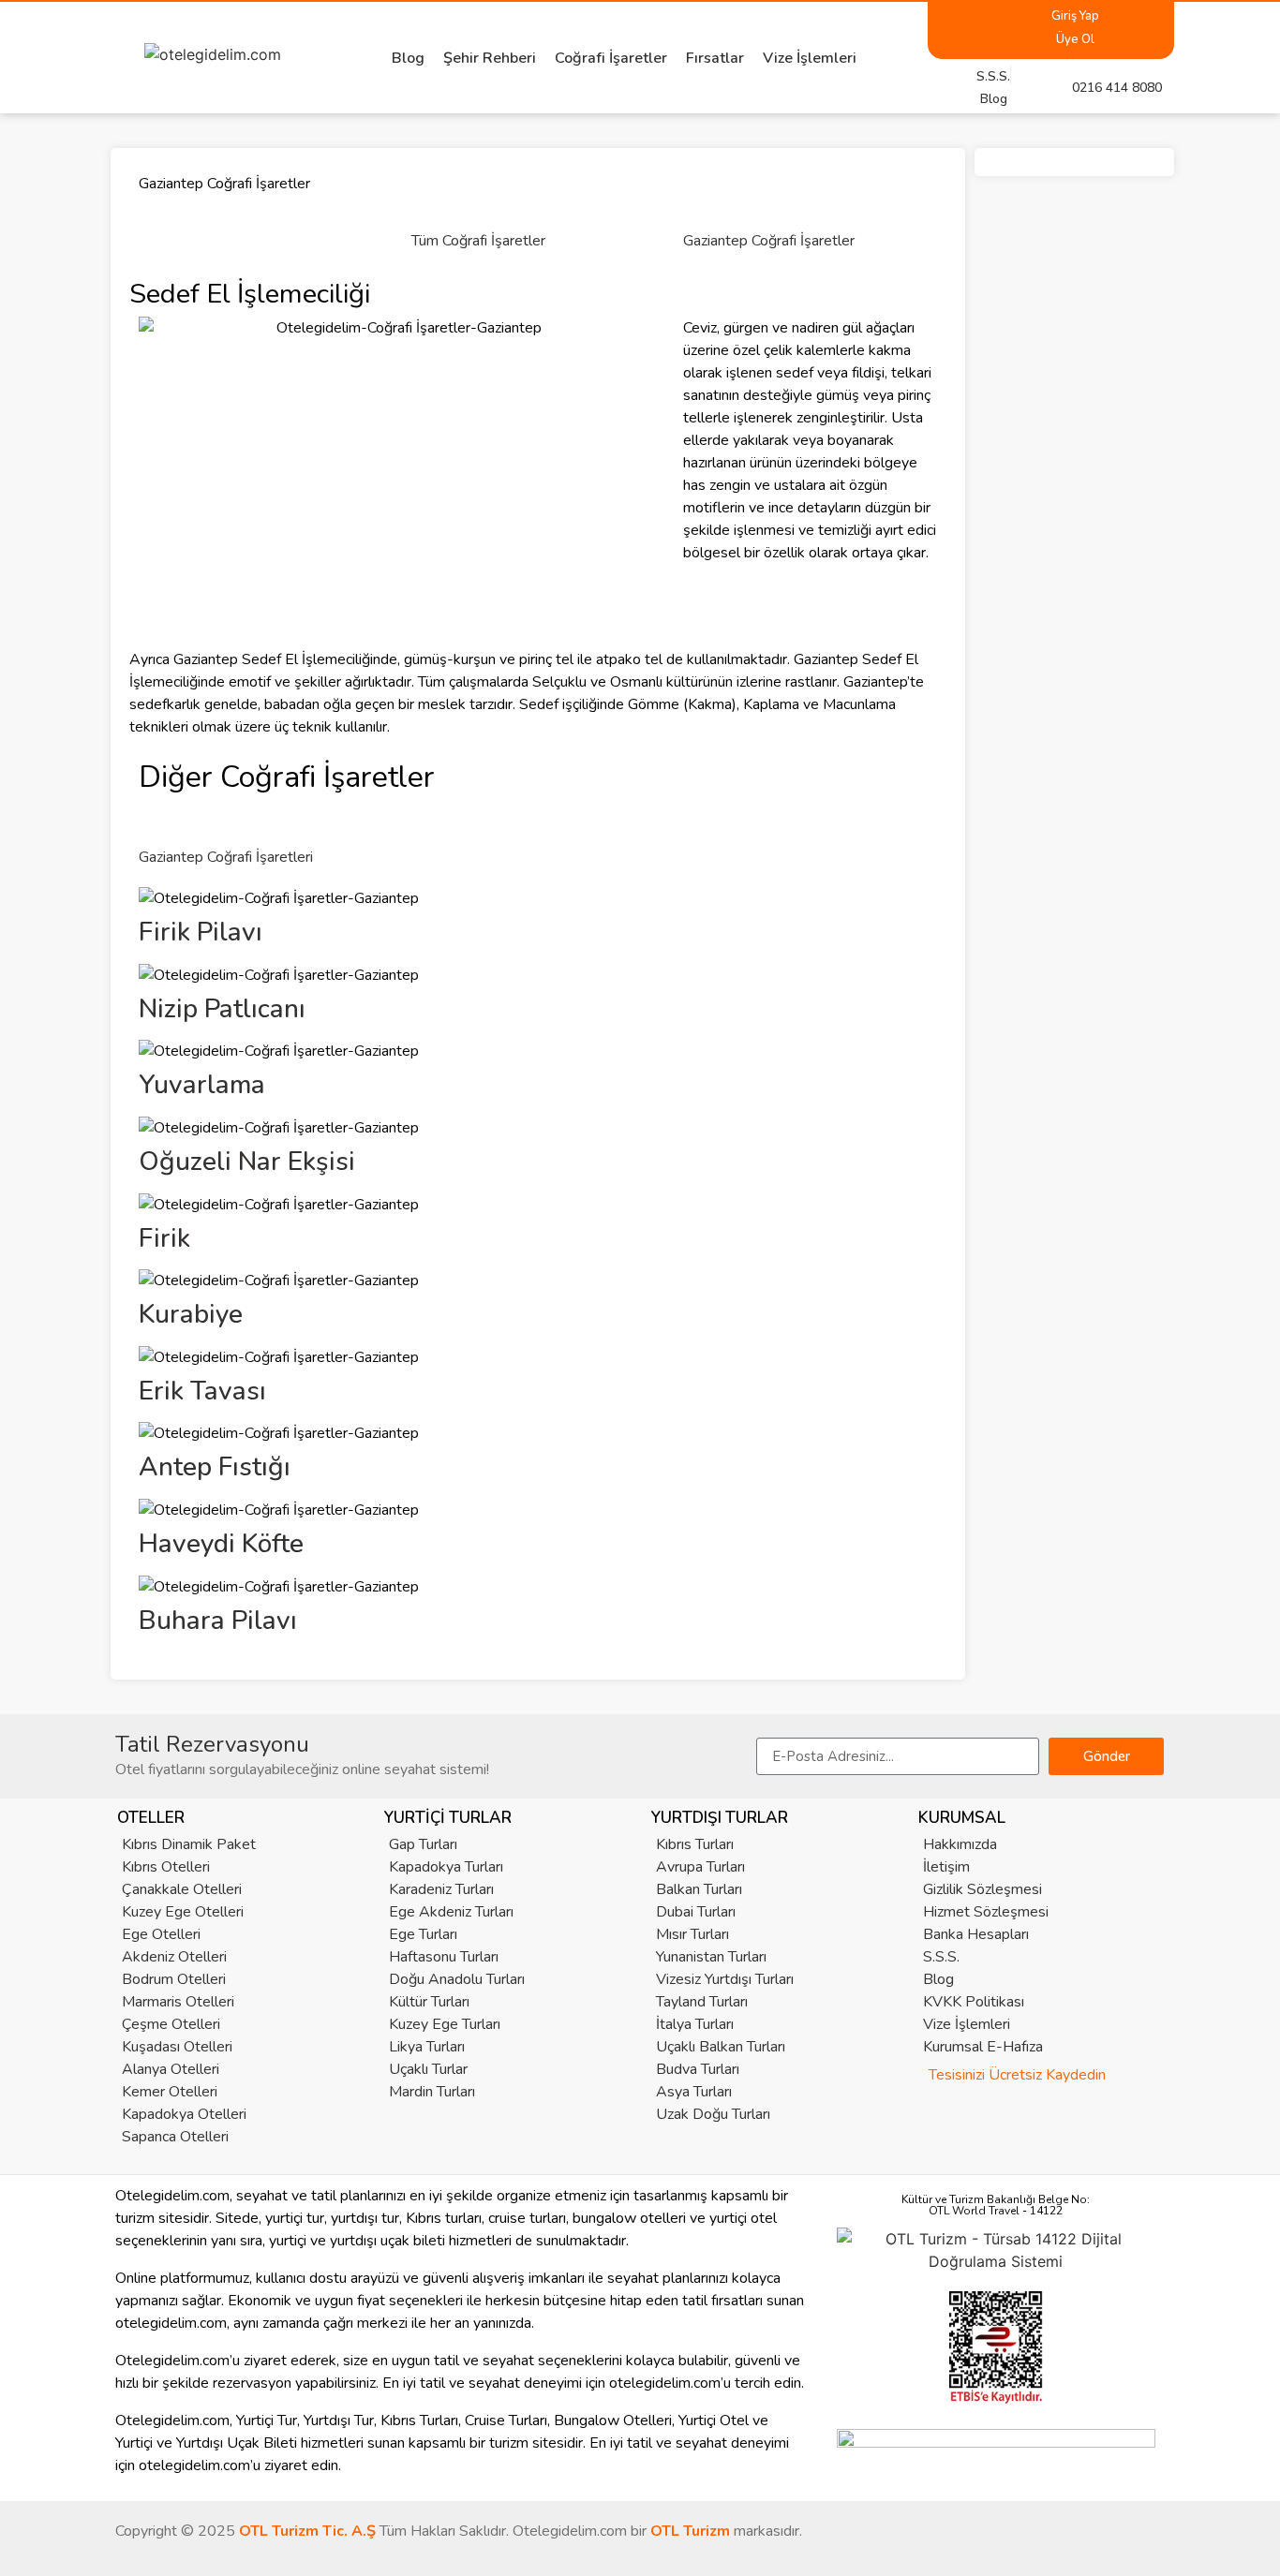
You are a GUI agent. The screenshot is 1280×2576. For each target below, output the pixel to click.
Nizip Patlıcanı (222, 1009)
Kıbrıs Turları (695, 1844)
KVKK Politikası (974, 2002)
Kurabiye (191, 1314)
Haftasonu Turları (444, 1957)
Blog (408, 58)
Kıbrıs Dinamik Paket (189, 1844)
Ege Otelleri (161, 1934)
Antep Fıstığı (215, 1467)
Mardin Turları (432, 2092)
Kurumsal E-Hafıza (983, 2047)
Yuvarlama (202, 1085)
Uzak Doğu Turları (713, 2114)
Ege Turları (423, 1934)
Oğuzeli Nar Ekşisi (247, 1162)
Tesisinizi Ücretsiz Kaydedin (1017, 2075)
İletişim (946, 1867)
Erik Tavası (202, 1391)
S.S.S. (941, 1957)
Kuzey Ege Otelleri (183, 1912)
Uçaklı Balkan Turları (721, 2047)
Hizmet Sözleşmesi (986, 1912)
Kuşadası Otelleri (177, 2047)
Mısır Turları (692, 1934)
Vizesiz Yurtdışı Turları (725, 1979)
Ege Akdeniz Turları (451, 1912)
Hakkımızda (960, 1844)
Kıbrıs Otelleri (166, 1867)
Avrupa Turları (700, 1867)
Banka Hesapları (976, 1934)
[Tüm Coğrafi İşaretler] (435, 200)
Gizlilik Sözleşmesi (982, 1889)
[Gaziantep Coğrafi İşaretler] (707, 200)
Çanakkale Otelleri (182, 1889)
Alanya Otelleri (171, 2069)
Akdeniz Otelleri (174, 1957)
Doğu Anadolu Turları (457, 1979)
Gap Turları (423, 1844)
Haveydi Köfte (221, 1544)
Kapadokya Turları (446, 1867)
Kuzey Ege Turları (445, 2024)
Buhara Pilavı (218, 1621)
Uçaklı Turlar (428, 2069)
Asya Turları (694, 2092)
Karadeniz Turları (441, 1889)
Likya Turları (427, 2047)
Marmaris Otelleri (178, 2002)
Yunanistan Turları (711, 1957)
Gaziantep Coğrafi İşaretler (769, 241)
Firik (164, 1238)
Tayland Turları (702, 2002)
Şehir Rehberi (490, 58)
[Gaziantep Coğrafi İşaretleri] (162, 816)
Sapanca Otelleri (175, 2137)
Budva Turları (698, 2069)
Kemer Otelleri (170, 2092)
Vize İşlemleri (810, 58)
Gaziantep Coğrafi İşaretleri (226, 857)
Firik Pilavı (201, 932)
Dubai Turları (696, 1912)
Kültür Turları (429, 2002)
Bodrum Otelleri (174, 1979)
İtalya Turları (695, 2024)
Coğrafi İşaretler (611, 58)
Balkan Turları (699, 1889)
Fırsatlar (715, 58)
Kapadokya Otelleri (184, 2114)
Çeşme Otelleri (171, 2024)
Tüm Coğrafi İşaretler (478, 241)
